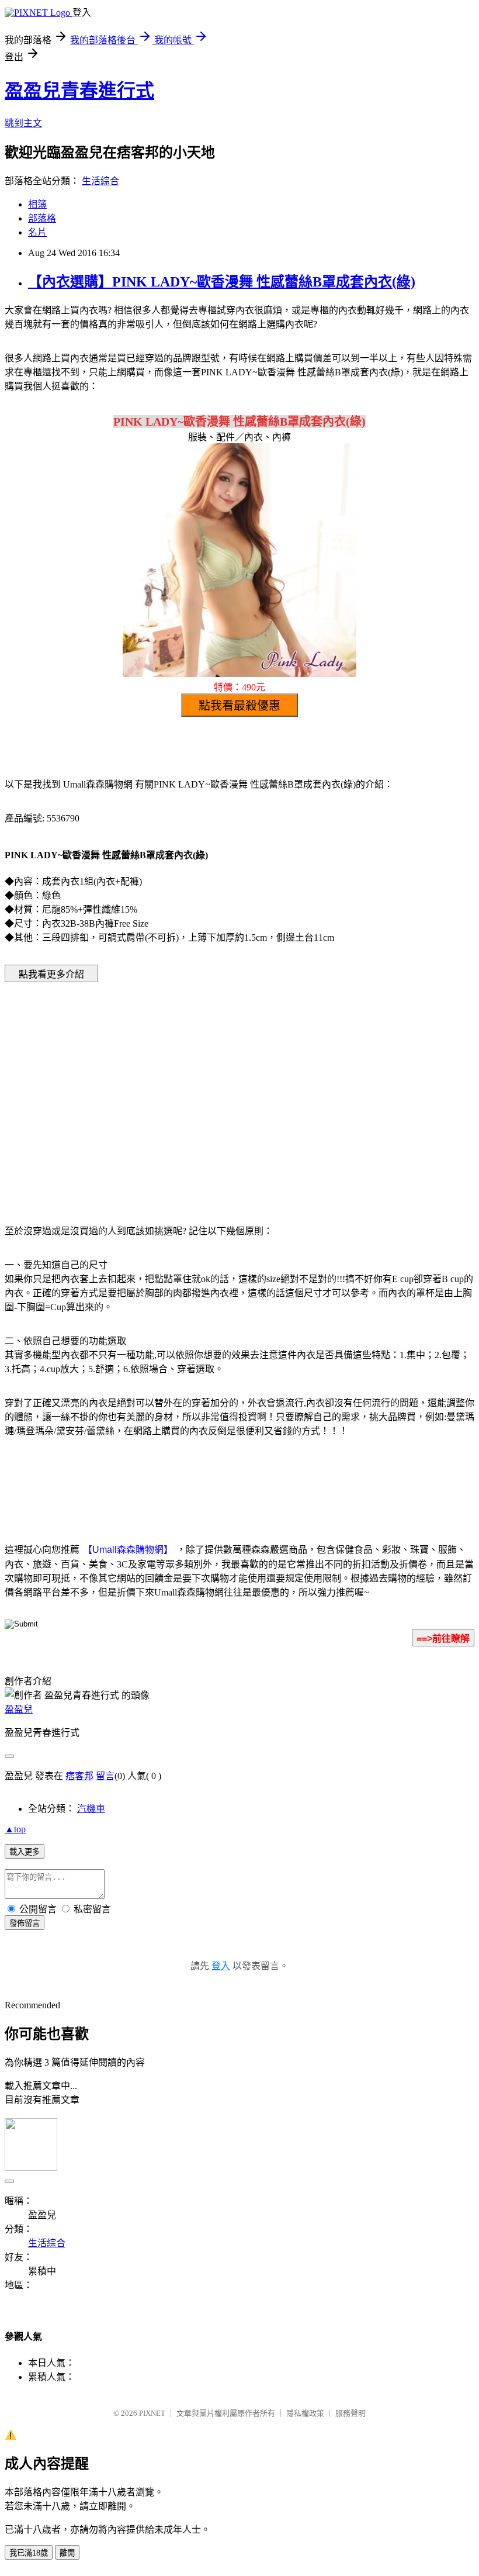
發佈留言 (25, 1923)
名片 (37, 232)
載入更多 (25, 1852)
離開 (67, 2553)
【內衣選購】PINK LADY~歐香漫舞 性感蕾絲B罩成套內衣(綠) (222, 282)
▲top (15, 1829)
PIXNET (152, 2413)
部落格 (42, 218)
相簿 (37, 204)
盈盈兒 (19, 1709)
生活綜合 (100, 181)
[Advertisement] (140, 1086)
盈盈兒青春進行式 (79, 91)
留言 (105, 1776)
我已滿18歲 (29, 2553)
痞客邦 (79, 1776)
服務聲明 (350, 2413)
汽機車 (91, 1809)
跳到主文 (23, 123)
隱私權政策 (305, 2413)
